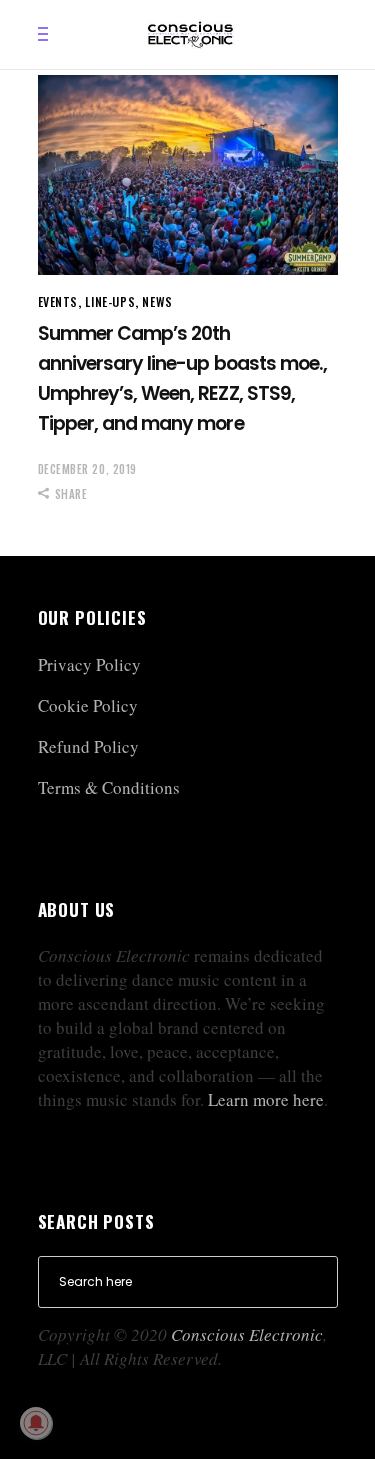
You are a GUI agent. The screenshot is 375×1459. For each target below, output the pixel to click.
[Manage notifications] (36, 1423)
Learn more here (266, 1099)
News (157, 301)
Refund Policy (88, 746)
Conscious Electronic (247, 1334)
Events (58, 301)
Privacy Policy (89, 664)
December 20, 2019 (87, 469)
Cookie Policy (88, 705)
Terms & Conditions (109, 787)
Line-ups (110, 301)
